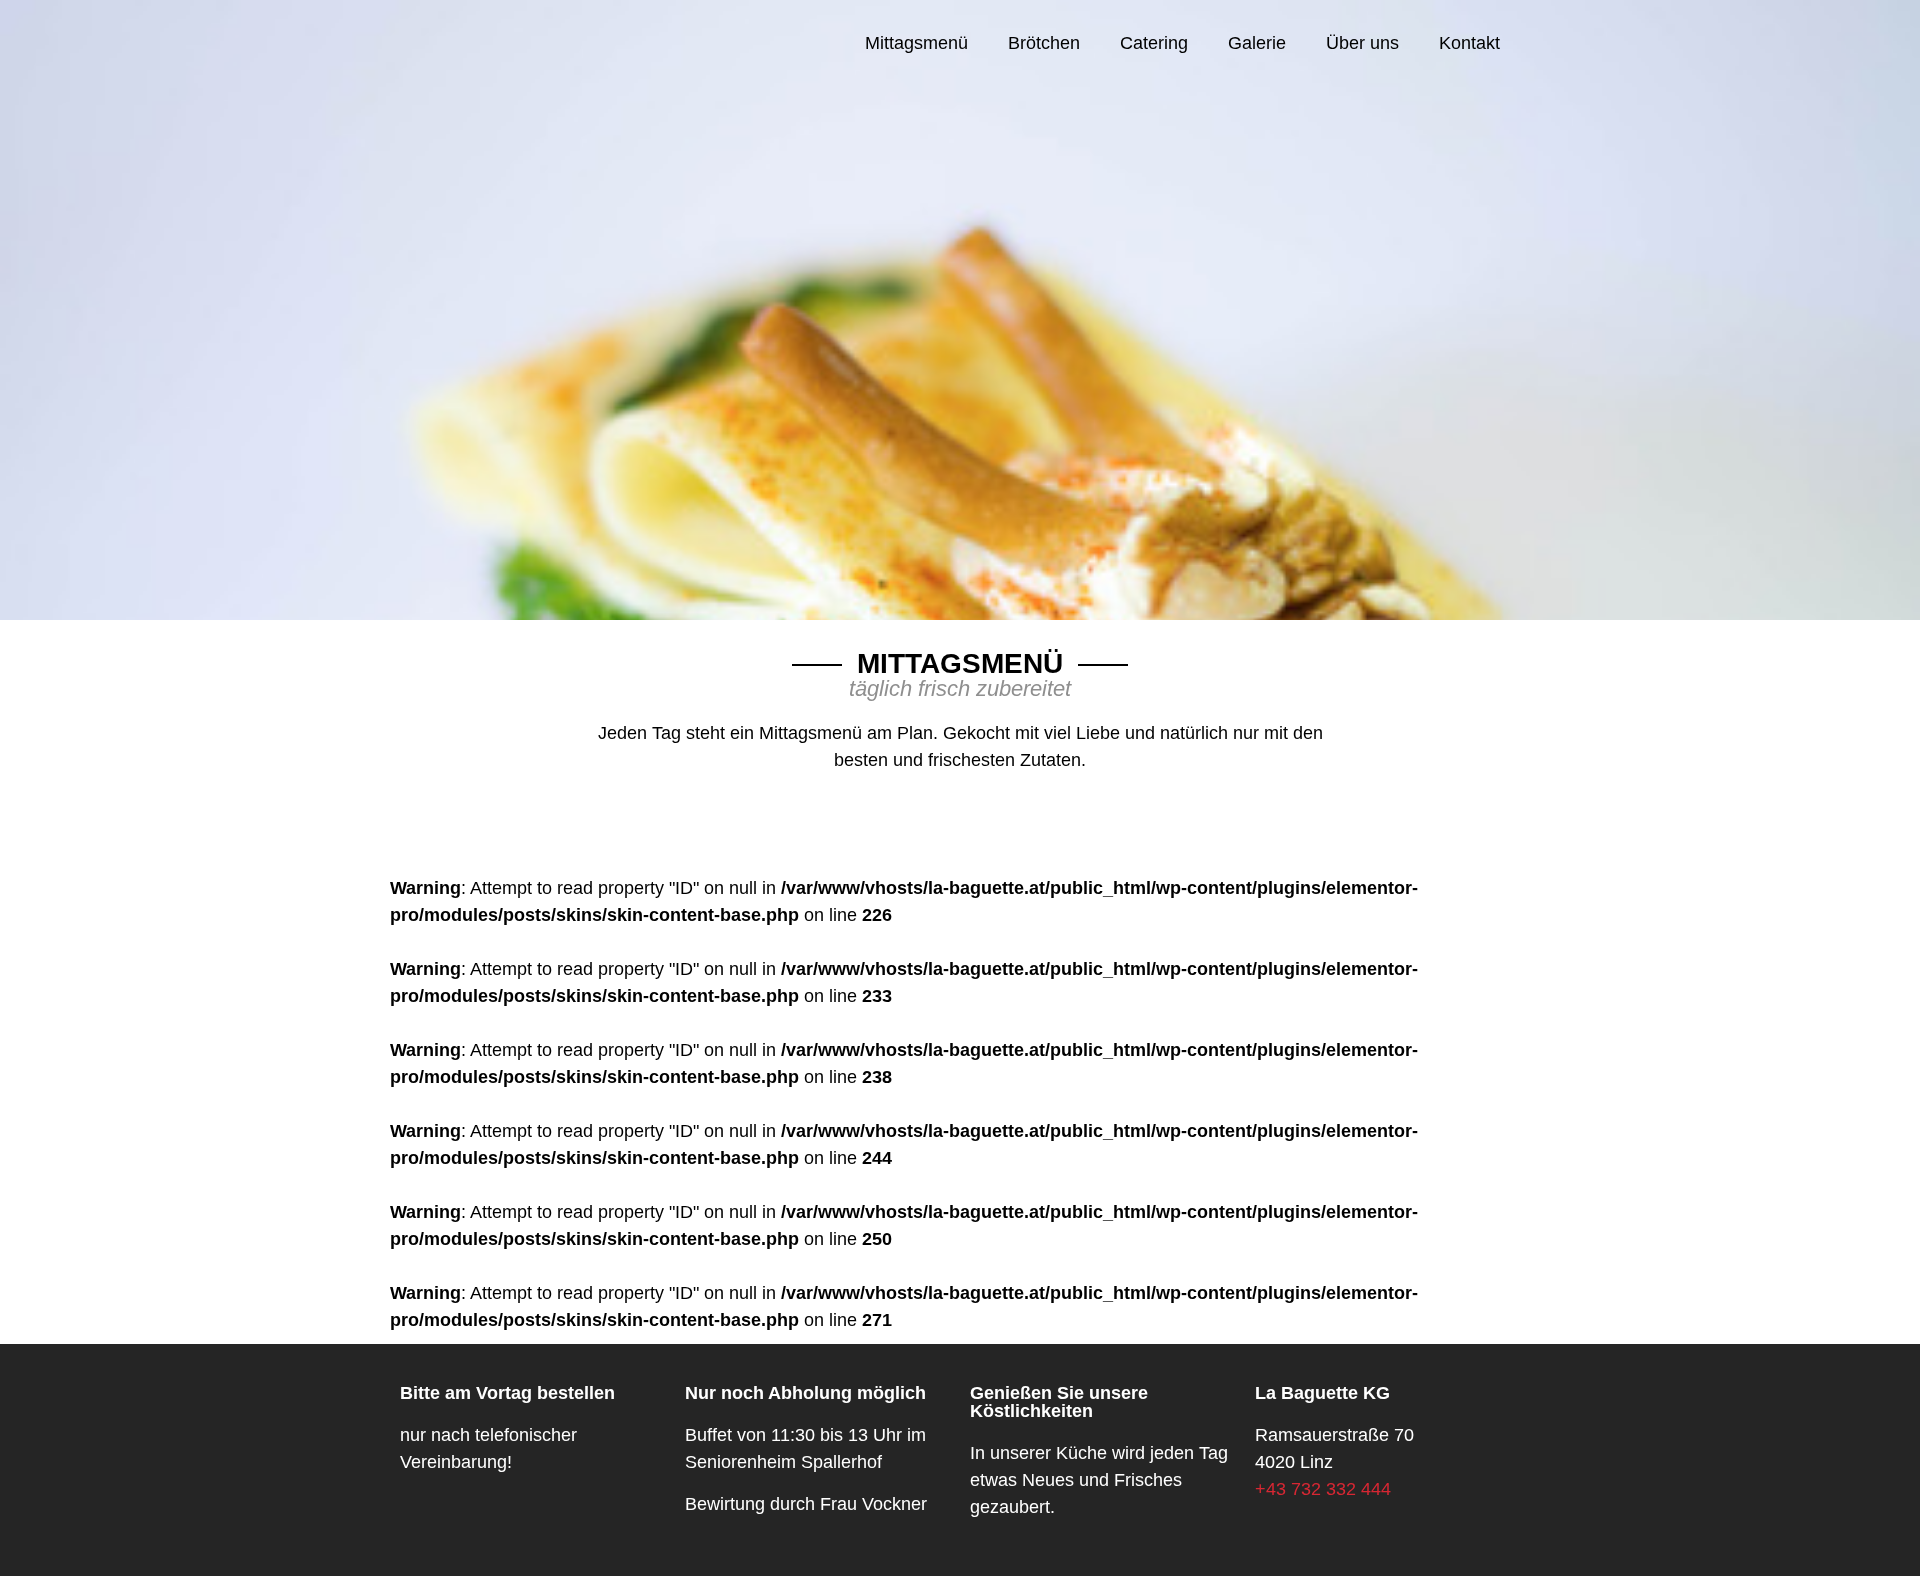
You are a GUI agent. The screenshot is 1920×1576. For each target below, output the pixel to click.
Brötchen (1044, 43)
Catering (1154, 43)
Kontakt (1469, 43)
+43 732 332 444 (1323, 1489)
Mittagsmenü (916, 43)
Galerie (1257, 43)
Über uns (1362, 43)
